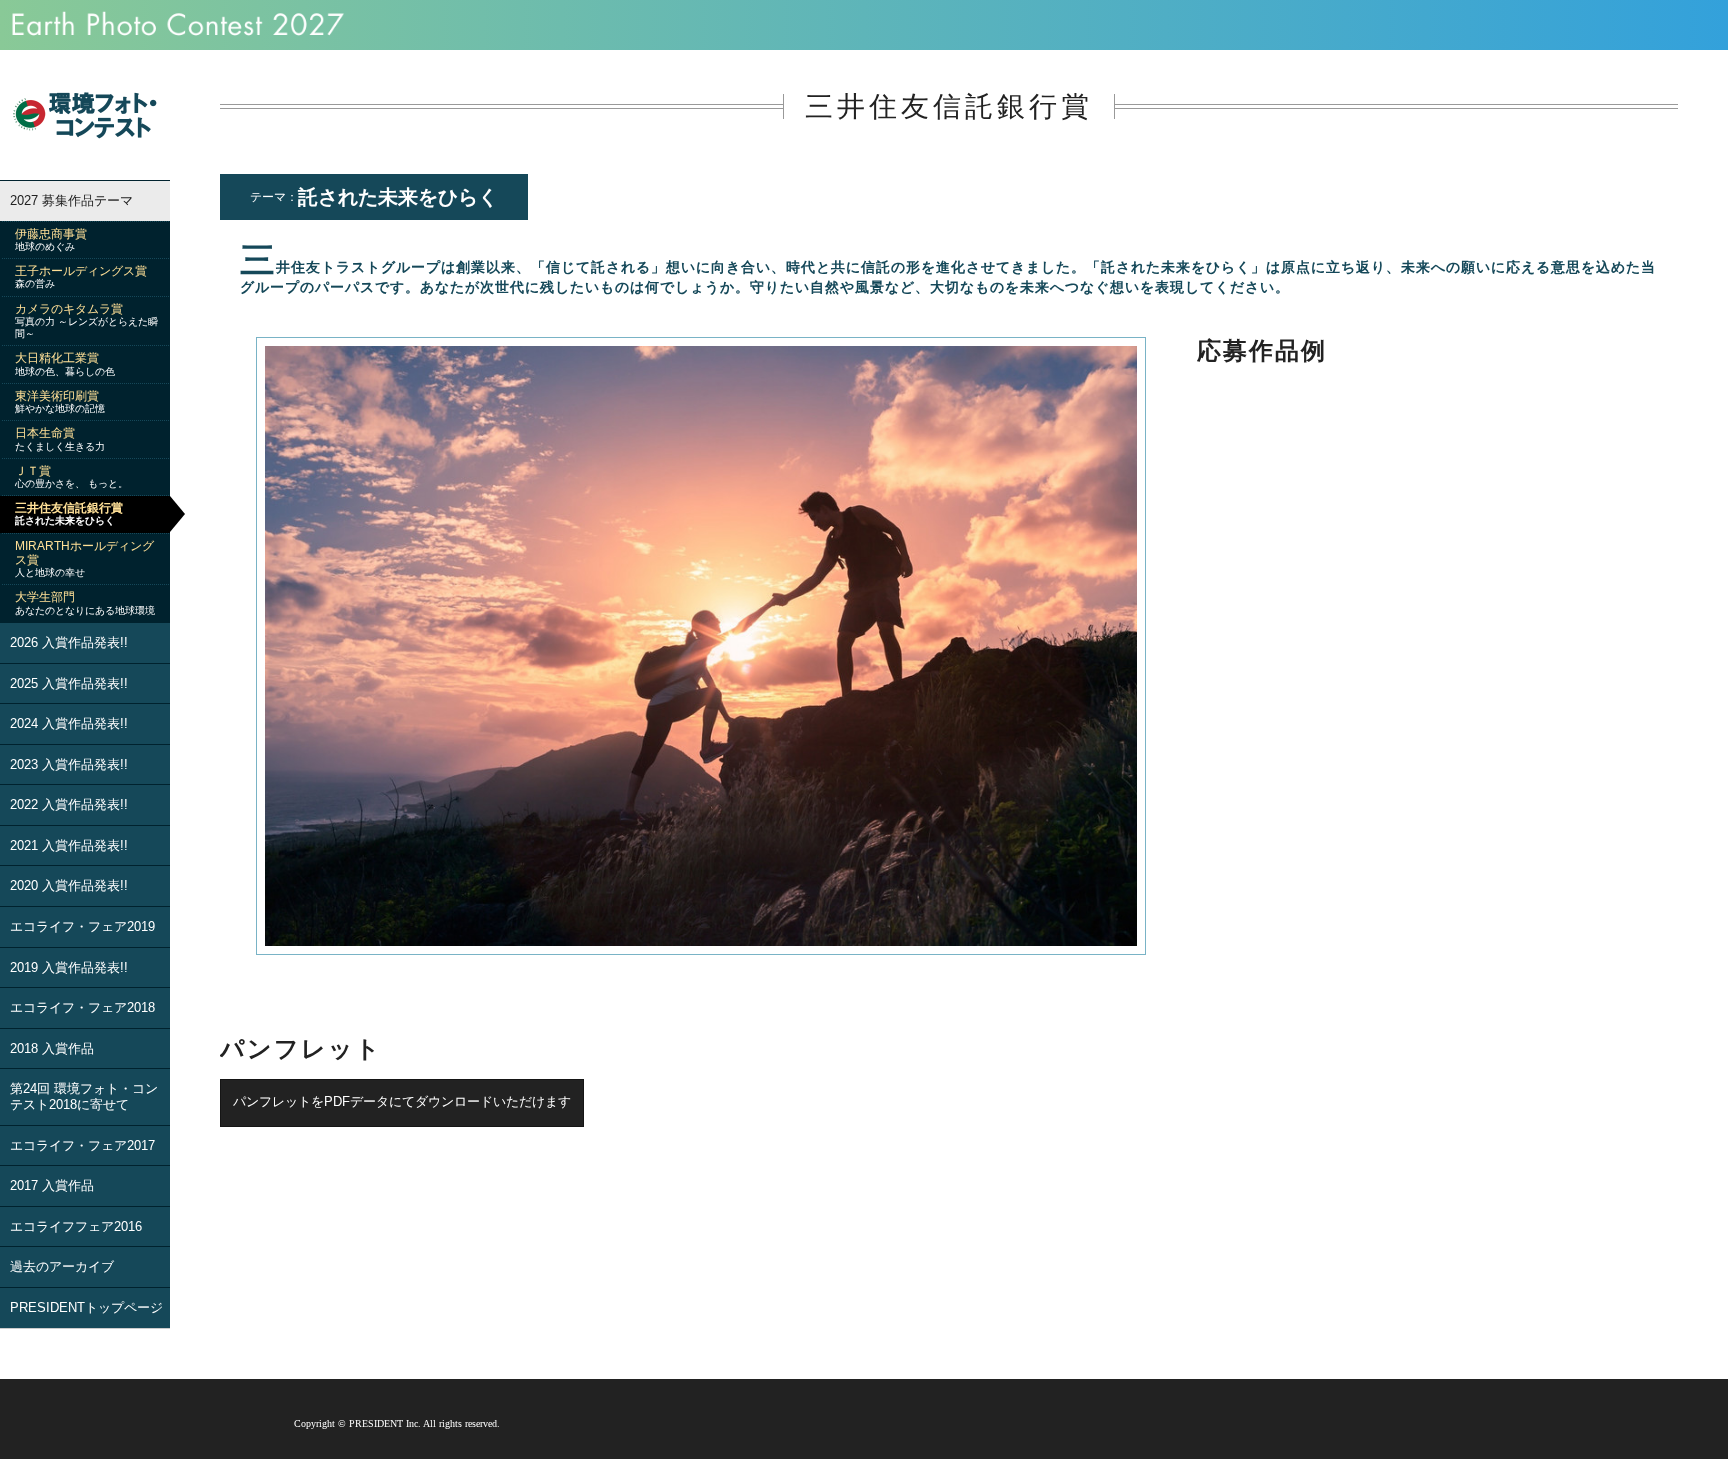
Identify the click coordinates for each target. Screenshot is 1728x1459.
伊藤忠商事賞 (51, 239)
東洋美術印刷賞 (60, 401)
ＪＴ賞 (71, 476)
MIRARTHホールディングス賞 (84, 559)
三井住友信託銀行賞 (69, 513)
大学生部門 (85, 602)
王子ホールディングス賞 (81, 276)
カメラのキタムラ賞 (86, 320)
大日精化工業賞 (65, 363)
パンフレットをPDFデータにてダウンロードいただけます (402, 1101)
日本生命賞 (60, 438)
